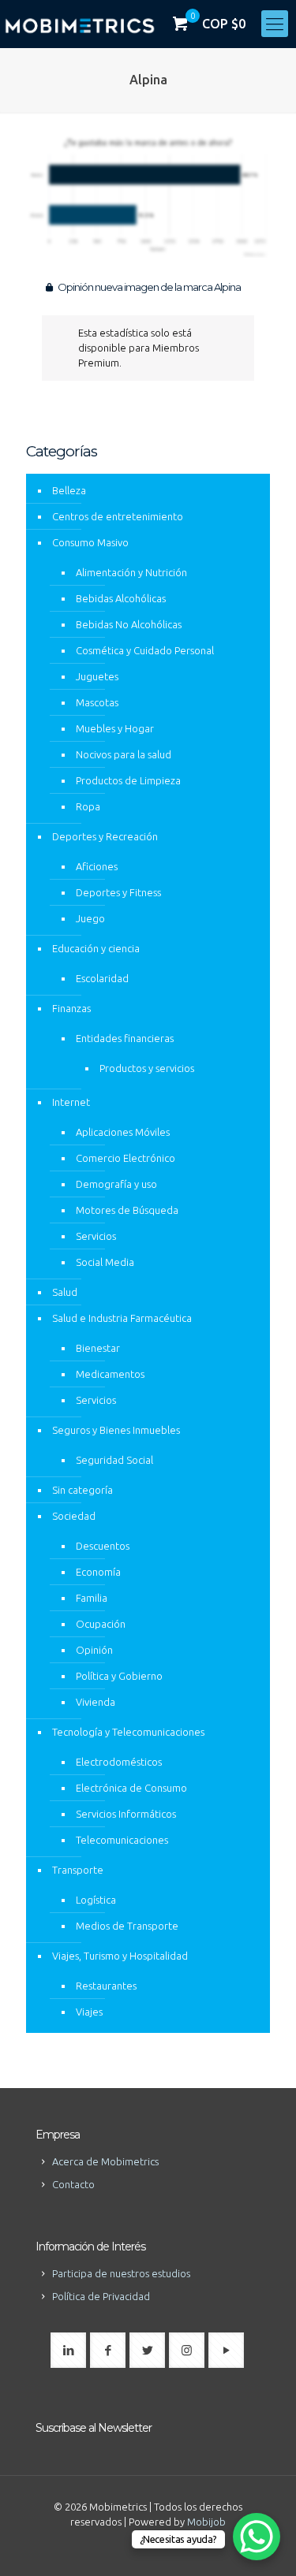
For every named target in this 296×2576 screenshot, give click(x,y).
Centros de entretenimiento (118, 516)
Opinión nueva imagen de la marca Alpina (148, 287)
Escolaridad (102, 978)
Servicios (96, 1236)
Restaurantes (106, 1986)
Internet (71, 1102)
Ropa (88, 806)
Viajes (89, 2012)
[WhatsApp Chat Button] (257, 2537)
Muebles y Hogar (115, 728)
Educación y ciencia (96, 948)
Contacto (73, 2184)
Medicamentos (110, 1374)
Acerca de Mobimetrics (105, 2161)
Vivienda (96, 1702)
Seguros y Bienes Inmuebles (116, 1430)
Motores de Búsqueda (127, 1210)
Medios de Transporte (127, 1926)
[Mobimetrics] (80, 24)
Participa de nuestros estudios (121, 2273)
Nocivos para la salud (124, 754)
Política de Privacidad (101, 2296)
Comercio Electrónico (126, 1158)
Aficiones (97, 866)
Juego (90, 918)
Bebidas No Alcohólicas (129, 624)
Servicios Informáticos (126, 1814)
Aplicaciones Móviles (123, 1132)
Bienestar (98, 1348)
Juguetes (97, 676)
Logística (96, 1900)
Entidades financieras (125, 1038)
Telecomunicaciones (122, 1840)
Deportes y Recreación (105, 836)
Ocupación (101, 1624)
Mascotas (97, 702)
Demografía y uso (116, 1184)
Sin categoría (82, 1490)
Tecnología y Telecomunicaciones (128, 1732)
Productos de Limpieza (128, 780)
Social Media (105, 1262)
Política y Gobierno (119, 1676)
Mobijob (206, 2522)
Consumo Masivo (90, 542)
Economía (98, 1572)
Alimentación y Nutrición (131, 572)
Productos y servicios (147, 1068)
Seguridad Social (114, 1460)
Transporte (78, 1870)
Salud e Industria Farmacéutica (122, 1318)
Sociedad (74, 1516)
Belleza (69, 490)
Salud (65, 1292)
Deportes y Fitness (118, 892)
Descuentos (103, 1546)
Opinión (94, 1650)
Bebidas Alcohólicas (121, 598)
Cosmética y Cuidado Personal (145, 650)
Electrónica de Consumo (131, 1788)
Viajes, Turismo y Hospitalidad (120, 1956)
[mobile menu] (275, 24)
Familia (92, 1598)
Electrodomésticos (119, 1762)
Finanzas (71, 1008)
